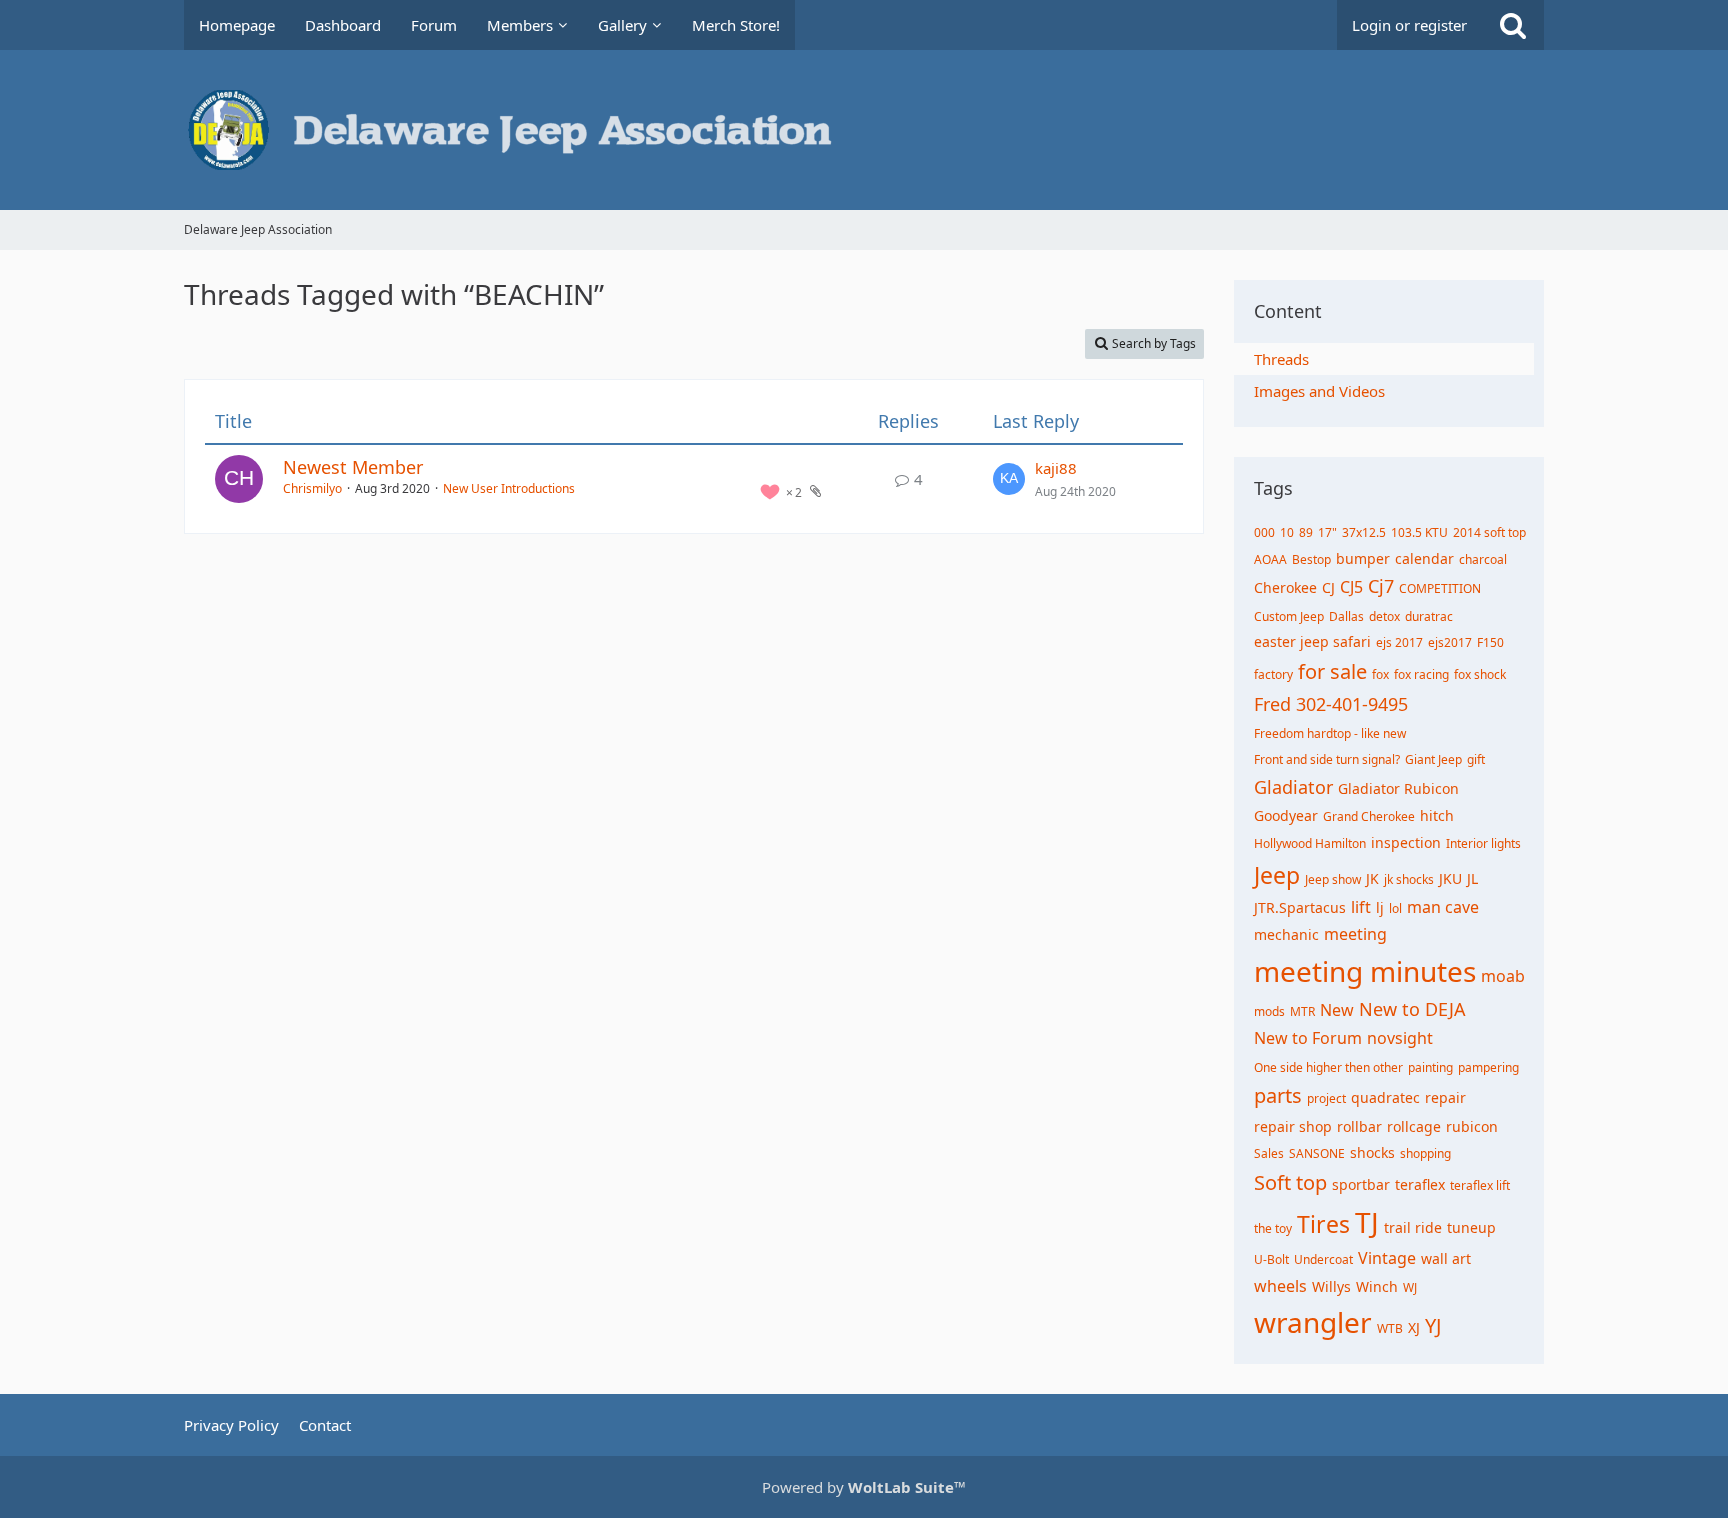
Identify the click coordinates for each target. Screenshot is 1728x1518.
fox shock (1480, 674)
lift (1361, 907)
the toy (1273, 1228)
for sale (1332, 671)
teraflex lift (1480, 1185)
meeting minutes (1365, 971)
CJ (1328, 587)
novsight (1400, 1038)
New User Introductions (509, 488)
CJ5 (1351, 587)
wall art (1446, 1258)
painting (1430, 1067)
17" (1327, 532)
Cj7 (1381, 586)
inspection (1406, 842)
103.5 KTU (1419, 532)
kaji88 (1056, 468)
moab (1503, 976)
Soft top (1290, 1182)
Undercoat (1323, 1259)
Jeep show (1333, 879)
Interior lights (1483, 843)
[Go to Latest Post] (1009, 479)
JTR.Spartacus (1300, 907)
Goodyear (1286, 815)
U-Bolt (1271, 1259)
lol (1395, 908)
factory (1273, 674)
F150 (1490, 642)
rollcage (1414, 1126)
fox (1380, 674)
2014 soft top (1489, 532)
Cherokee (1285, 587)
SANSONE (1317, 1153)
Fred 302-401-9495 (1331, 704)
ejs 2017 (1399, 642)
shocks (1372, 1152)
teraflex (1420, 1184)
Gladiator (1293, 787)
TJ (1367, 1222)
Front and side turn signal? (1327, 759)
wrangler (1313, 1322)
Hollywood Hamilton (1310, 843)
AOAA (1270, 559)
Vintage (1387, 1258)
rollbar (1359, 1126)
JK (1372, 878)
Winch (1377, 1286)
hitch (1437, 815)
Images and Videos (1319, 391)
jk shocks (1409, 879)
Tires (1323, 1224)
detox (1384, 616)
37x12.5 (1364, 532)
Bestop (1311, 559)
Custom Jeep (1289, 616)
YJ (1433, 1325)
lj (1380, 907)
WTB (1390, 1328)
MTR (1302, 1011)
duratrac (1429, 616)
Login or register (1409, 25)
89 (1306, 532)
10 (1287, 532)
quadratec (1385, 1097)
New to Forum (1308, 1038)
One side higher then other (1328, 1067)
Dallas (1346, 616)
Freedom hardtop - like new (1330, 733)
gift (1476, 759)
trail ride (1413, 1227)
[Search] (1513, 25)
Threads (1281, 359)
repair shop (1293, 1126)
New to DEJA (1412, 1009)
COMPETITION (1440, 588)
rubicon (1472, 1126)
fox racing (1421, 674)
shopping (1425, 1153)
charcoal (1483, 559)
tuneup (1471, 1227)
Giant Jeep (1433, 759)
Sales (1269, 1153)
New (1337, 1010)
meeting (1355, 934)
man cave (1443, 907)
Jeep (1277, 875)
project (1326, 1098)
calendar (1424, 558)
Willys (1331, 1286)
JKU (1450, 878)
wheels (1280, 1286)
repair (1445, 1097)
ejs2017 (1450, 642)
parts (1278, 1095)
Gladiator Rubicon (1398, 788)
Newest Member (353, 467)
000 (1264, 532)
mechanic (1286, 934)
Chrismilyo (312, 488)
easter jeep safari (1312, 641)
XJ (1414, 1327)
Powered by (864, 1487)
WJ (1410, 1287)
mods (1269, 1011)
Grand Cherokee (1369, 816)
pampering (1488, 1067)
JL (1472, 878)
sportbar (1361, 1184)
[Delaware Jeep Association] (864, 130)
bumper (1363, 558)
